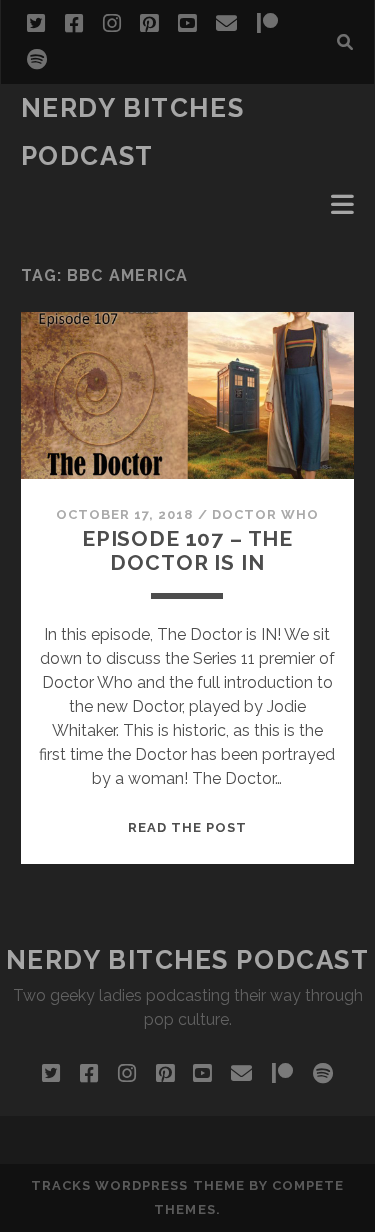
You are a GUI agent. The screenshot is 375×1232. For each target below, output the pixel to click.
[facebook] (74, 24)
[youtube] (187, 24)
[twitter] (36, 24)
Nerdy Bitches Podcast (188, 960)
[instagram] (112, 24)
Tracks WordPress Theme (138, 1185)
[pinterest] (149, 24)
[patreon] (267, 24)
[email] (226, 24)
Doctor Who (265, 514)
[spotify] (37, 60)
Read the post (188, 827)
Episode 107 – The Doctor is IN (187, 550)
